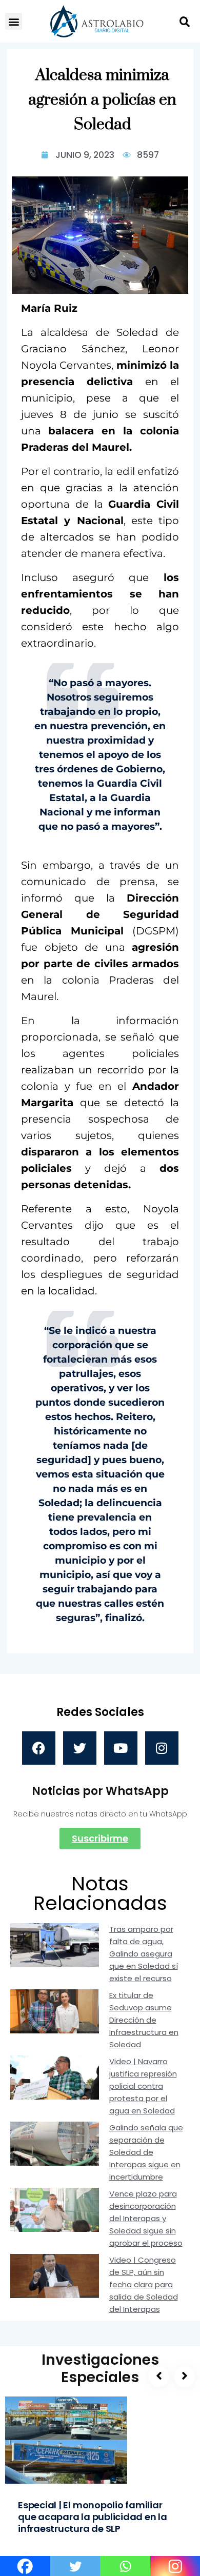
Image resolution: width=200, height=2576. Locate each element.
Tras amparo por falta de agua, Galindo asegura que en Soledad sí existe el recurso (144, 1954)
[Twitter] (80, 1748)
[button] (14, 21)
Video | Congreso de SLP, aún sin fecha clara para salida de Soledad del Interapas (144, 2284)
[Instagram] (162, 1748)
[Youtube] (121, 1748)
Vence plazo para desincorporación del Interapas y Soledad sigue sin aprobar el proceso (146, 2218)
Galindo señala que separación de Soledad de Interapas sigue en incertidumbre (146, 2152)
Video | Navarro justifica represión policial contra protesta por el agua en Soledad (143, 2086)
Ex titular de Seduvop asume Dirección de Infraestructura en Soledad (144, 2020)
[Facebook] (39, 1748)
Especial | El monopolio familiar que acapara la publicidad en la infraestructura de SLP (93, 2517)
